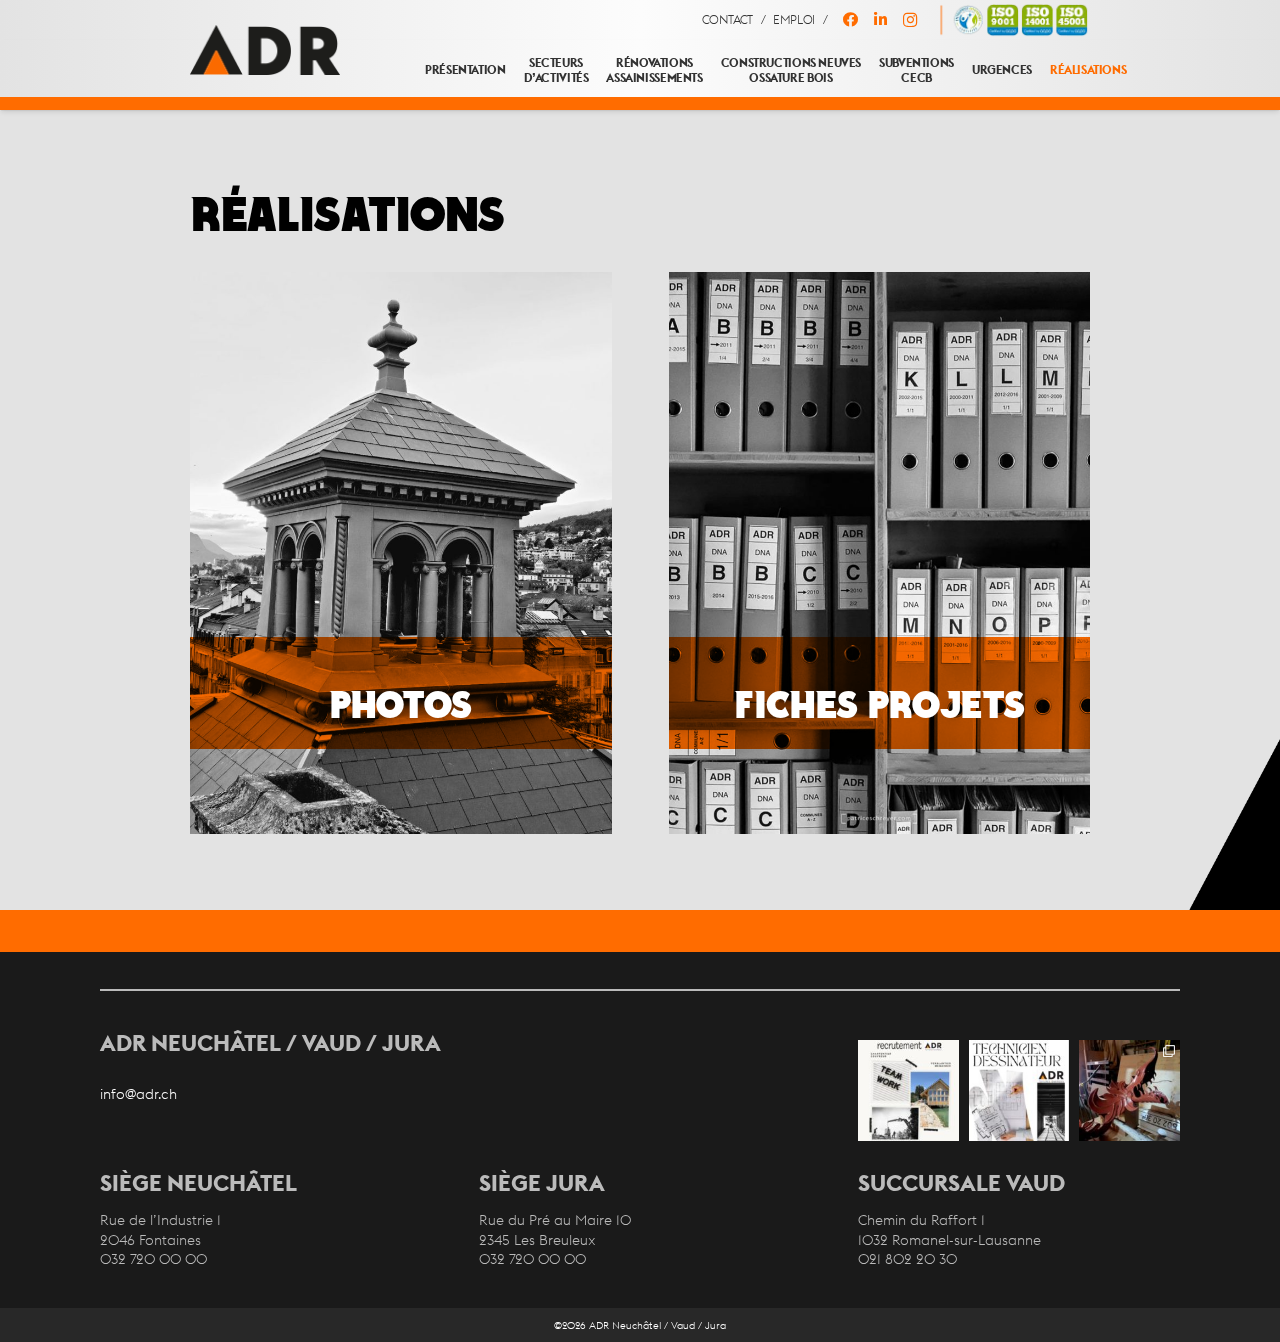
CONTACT (727, 20)
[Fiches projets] (879, 553)
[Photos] (401, 553)
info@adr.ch (138, 1094)
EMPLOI (794, 20)
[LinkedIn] (880, 20)
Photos (400, 704)
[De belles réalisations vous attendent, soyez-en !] (908, 1090)
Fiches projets (879, 704)
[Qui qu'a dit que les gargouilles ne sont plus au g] (1129, 1090)
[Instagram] (910, 20)
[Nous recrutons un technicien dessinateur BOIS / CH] (1019, 1090)
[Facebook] (850, 20)
